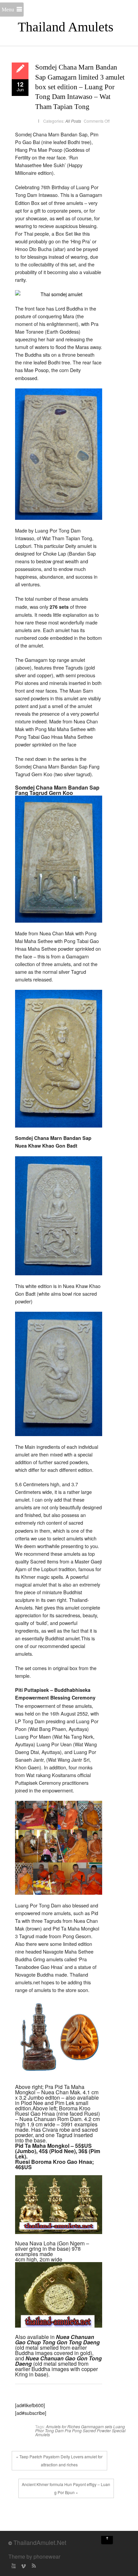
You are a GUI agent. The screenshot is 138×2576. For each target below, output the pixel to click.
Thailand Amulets (66, 27)
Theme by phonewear (34, 2556)
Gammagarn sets (97, 2426)
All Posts (73, 121)
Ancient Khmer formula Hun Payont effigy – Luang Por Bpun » (66, 2488)
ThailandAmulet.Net (40, 2542)
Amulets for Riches (63, 2426)
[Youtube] (13, 2566)
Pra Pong (73, 2430)
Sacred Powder (97, 2430)
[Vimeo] (23, 2566)
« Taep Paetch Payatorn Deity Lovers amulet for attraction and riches (59, 2461)
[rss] (33, 2566)
